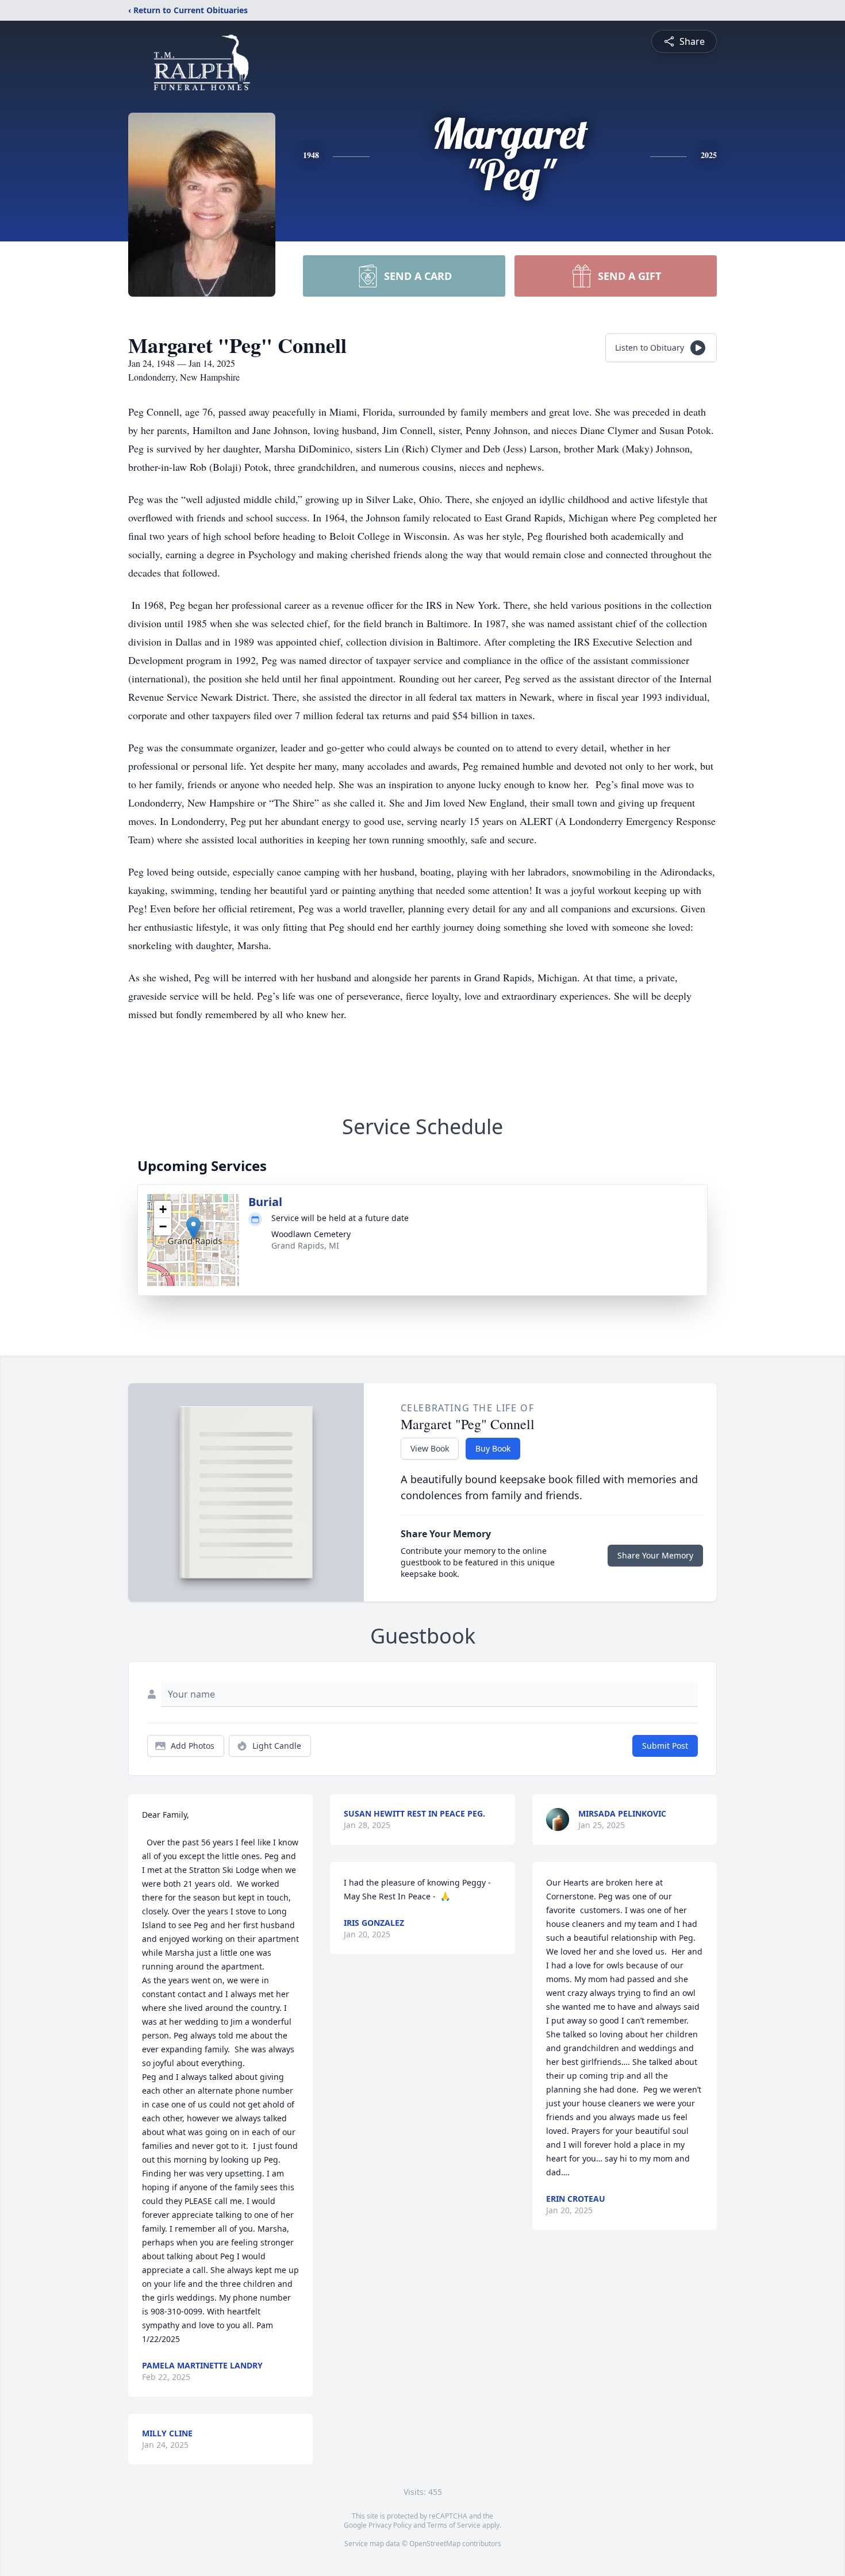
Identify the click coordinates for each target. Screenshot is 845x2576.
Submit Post (665, 1746)
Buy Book (493, 1448)
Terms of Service (454, 2525)
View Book (430, 1448)
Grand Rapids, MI (305, 1245)
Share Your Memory (655, 1555)
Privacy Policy (390, 2525)
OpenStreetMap (435, 2544)
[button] (193, 1228)
